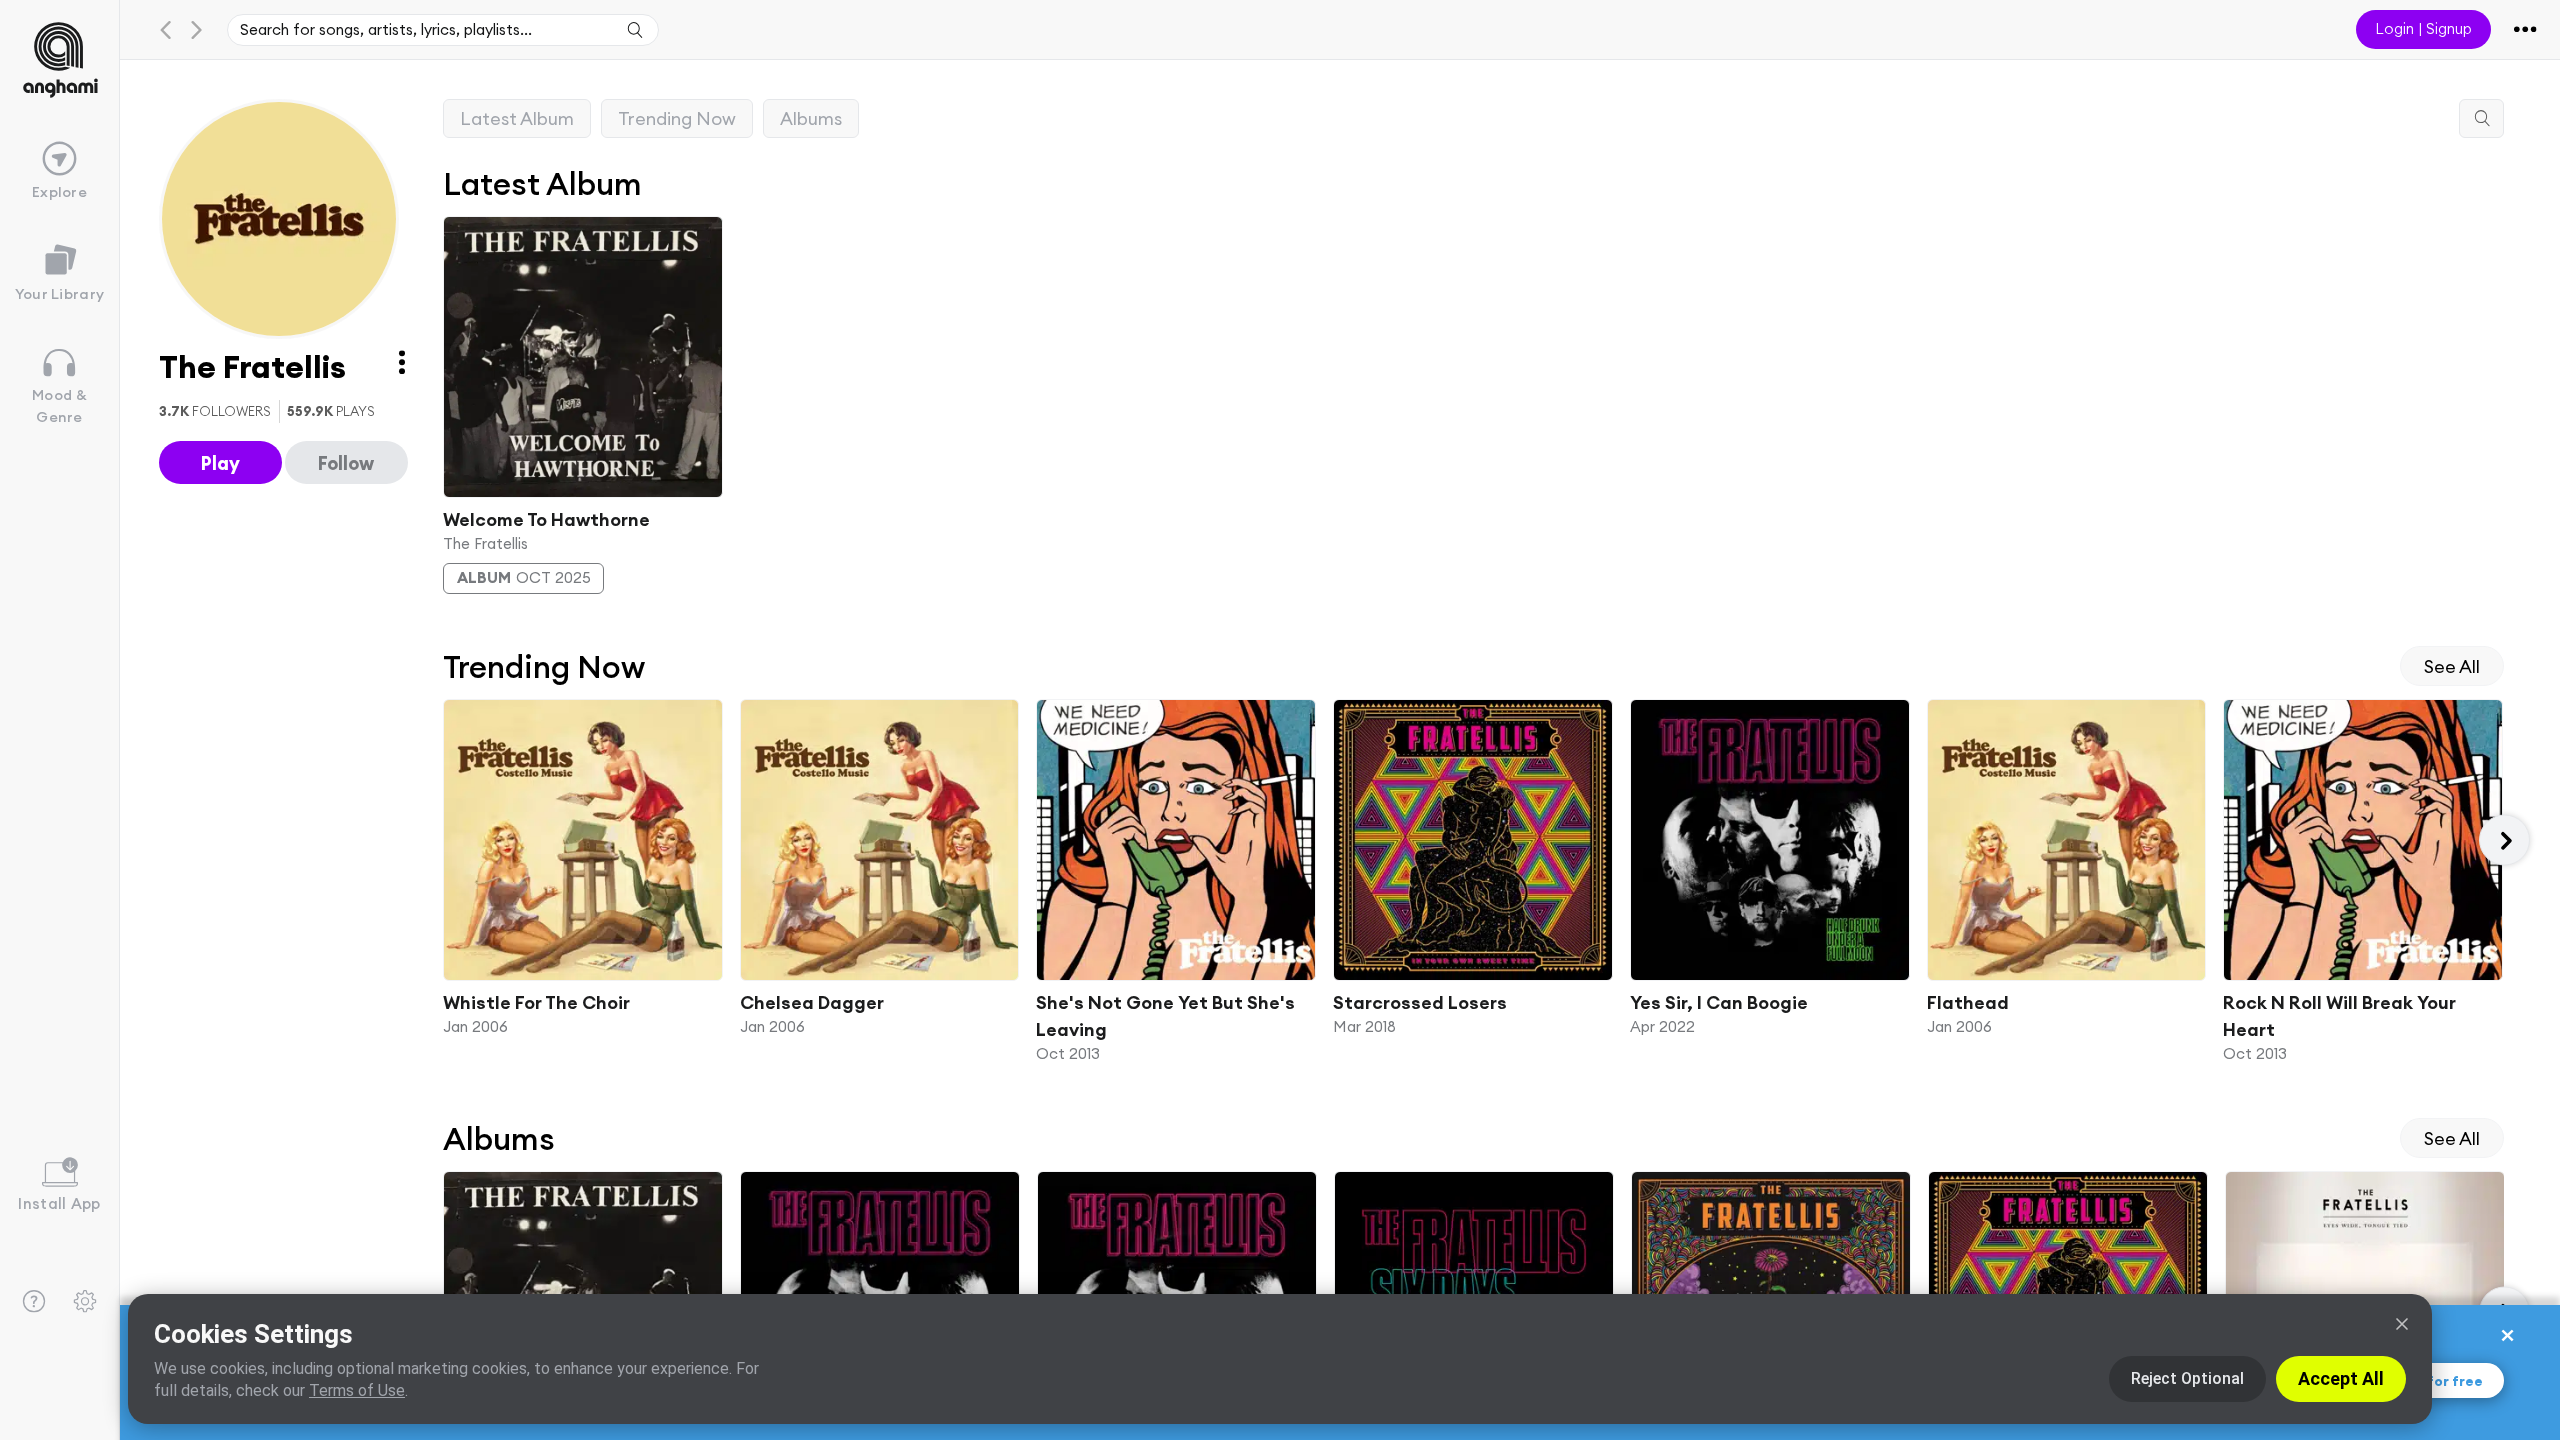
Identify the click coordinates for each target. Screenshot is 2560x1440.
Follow (346, 463)
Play (220, 463)
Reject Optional (2187, 1378)
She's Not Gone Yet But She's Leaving (1165, 1016)
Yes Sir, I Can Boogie (1718, 1002)
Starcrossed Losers (1420, 1002)
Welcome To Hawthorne (546, 518)
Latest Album (517, 118)
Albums (811, 118)
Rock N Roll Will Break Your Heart (2339, 1016)
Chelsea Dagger (811, 1002)
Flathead (1967, 1002)
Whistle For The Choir (536, 1002)
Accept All (2341, 1378)
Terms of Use (357, 1390)
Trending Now (677, 118)
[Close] (2402, 1324)
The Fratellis (485, 542)
